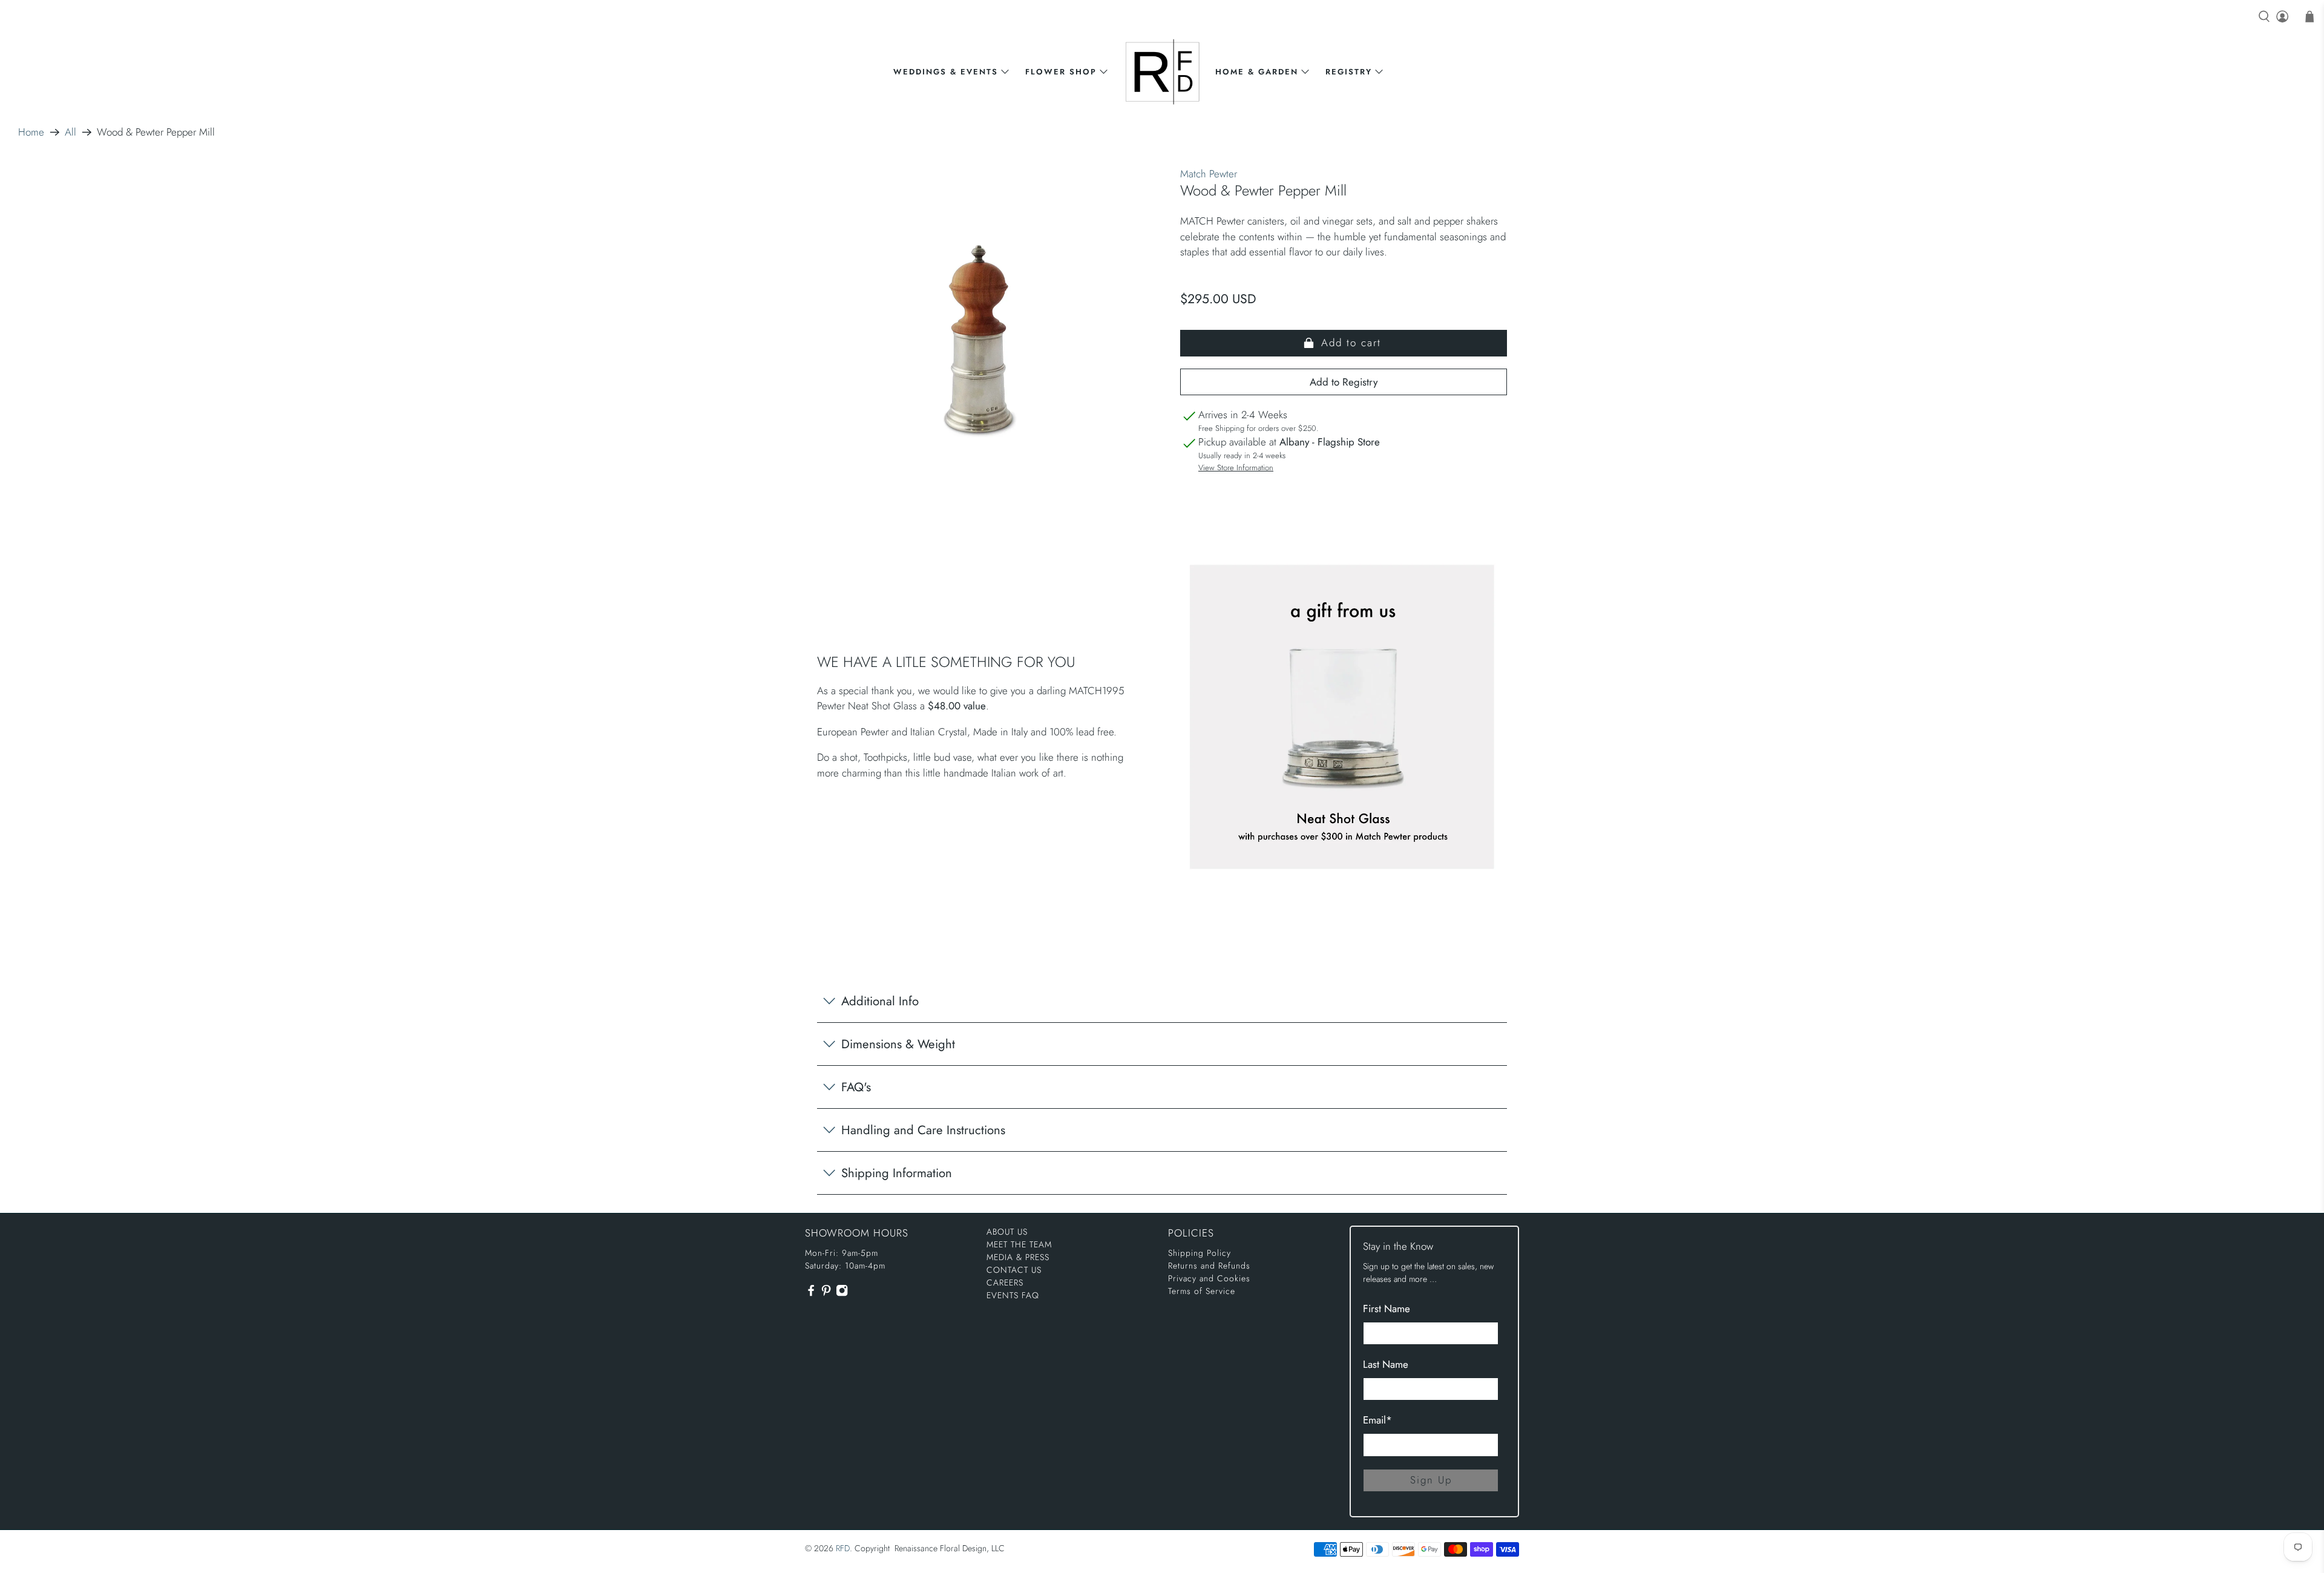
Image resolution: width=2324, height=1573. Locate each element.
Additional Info (880, 1001)
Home (31, 132)
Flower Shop (1061, 72)
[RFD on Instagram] (842, 1294)
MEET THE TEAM (1019, 1244)
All (71, 132)
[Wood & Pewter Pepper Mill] (980, 342)
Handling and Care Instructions (923, 1130)
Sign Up (1431, 1480)
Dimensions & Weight (898, 1044)
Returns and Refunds (1209, 1266)
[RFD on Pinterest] (826, 1294)
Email (1377, 1420)
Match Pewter (1209, 174)
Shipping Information (897, 1173)
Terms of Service (1202, 1291)
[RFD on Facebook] (811, 1294)
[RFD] (1162, 72)
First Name (1387, 1309)
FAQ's (856, 1087)
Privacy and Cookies (1209, 1278)
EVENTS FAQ (1013, 1295)
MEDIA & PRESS (1018, 1257)
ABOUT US (1007, 1232)
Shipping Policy (1200, 1253)
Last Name (1386, 1364)
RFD (843, 1548)
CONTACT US (1014, 1270)
